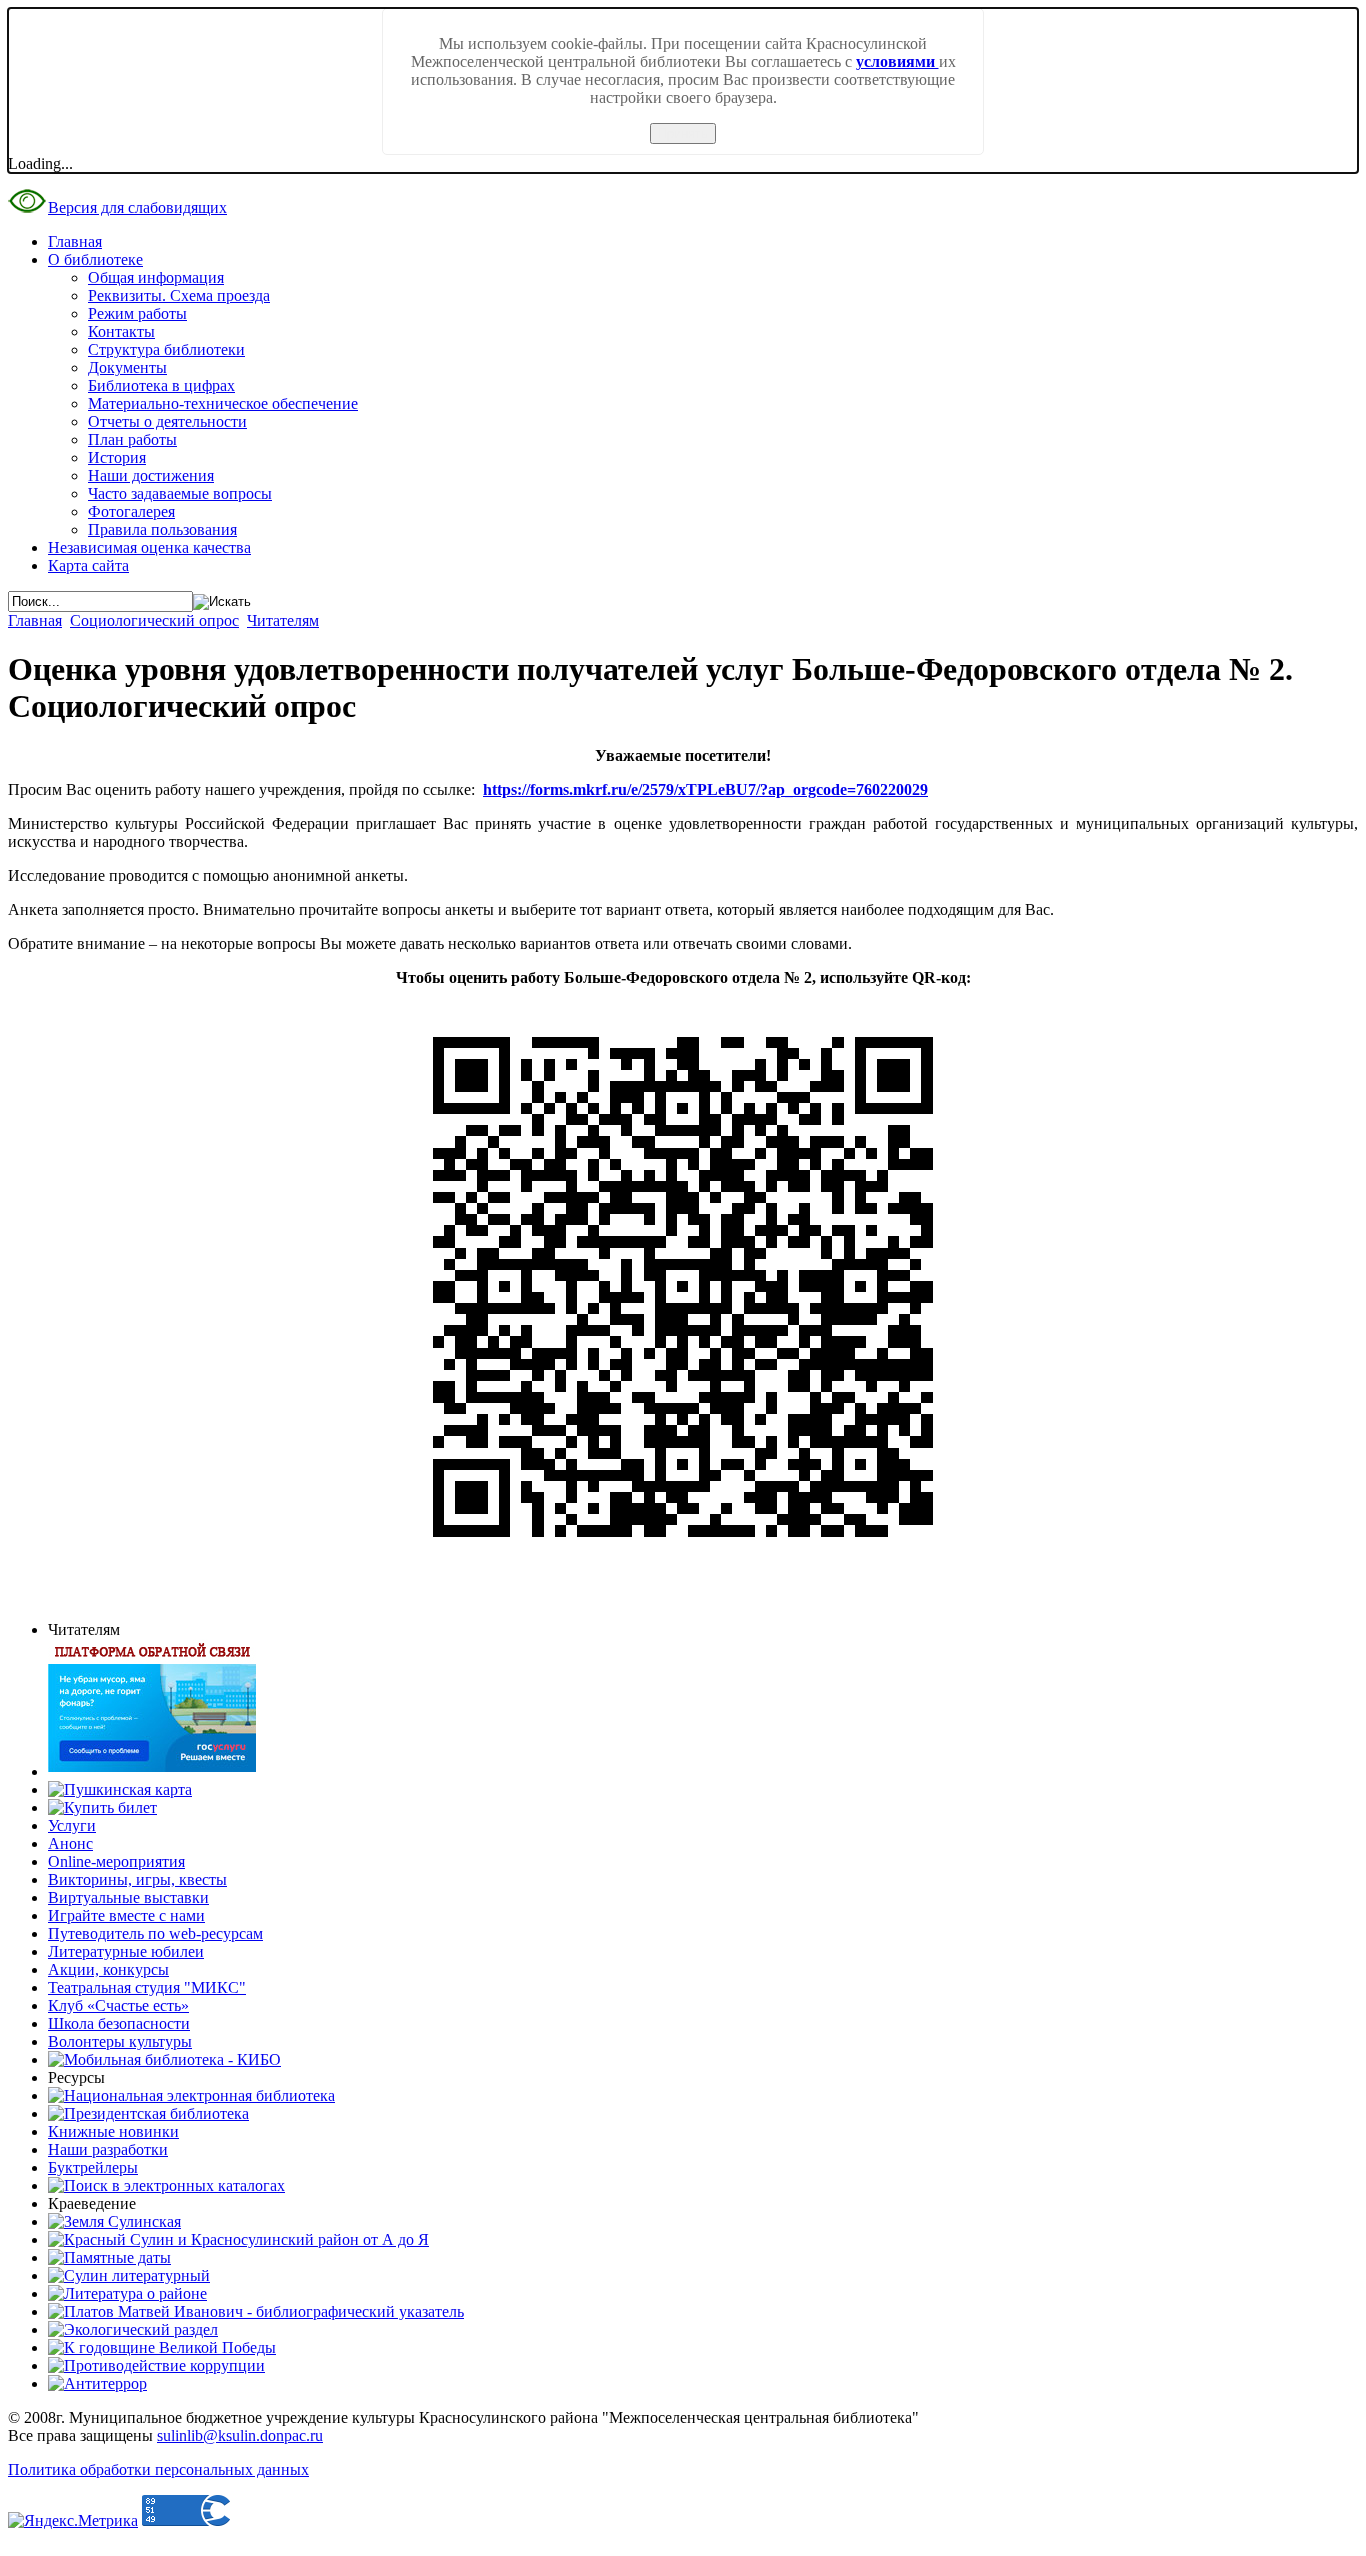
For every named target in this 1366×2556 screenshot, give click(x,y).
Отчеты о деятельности (167, 421)
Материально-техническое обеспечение (223, 403)
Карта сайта (88, 565)
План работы (132, 439)
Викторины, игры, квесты (137, 1879)
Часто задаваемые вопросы (180, 493)
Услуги (72, 1825)
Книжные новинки (113, 2131)
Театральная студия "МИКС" (147, 1987)
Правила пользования (162, 529)
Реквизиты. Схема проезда (179, 295)
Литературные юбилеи (126, 1951)
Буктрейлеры (93, 2167)
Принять (683, 133)
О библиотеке (95, 259)
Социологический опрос (154, 620)
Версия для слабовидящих (137, 207)
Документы (127, 367)
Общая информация (156, 277)
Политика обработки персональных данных (158, 2469)
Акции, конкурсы (108, 1969)
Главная (75, 241)
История (117, 457)
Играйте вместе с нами (126, 1915)
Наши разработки (108, 2149)
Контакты (121, 331)
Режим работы (137, 313)
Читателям (283, 620)
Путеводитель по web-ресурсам (155, 1933)
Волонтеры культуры (120, 2041)
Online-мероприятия (116, 1861)
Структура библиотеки (166, 349)
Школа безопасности (119, 2023)
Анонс (70, 1843)
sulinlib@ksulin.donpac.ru (240, 2435)
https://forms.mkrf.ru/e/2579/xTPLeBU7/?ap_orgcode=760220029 (705, 789)
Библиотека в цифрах (161, 385)
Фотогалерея (131, 511)
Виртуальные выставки (128, 1897)
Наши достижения (151, 475)
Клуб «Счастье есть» (118, 2005)
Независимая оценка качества (149, 547)
